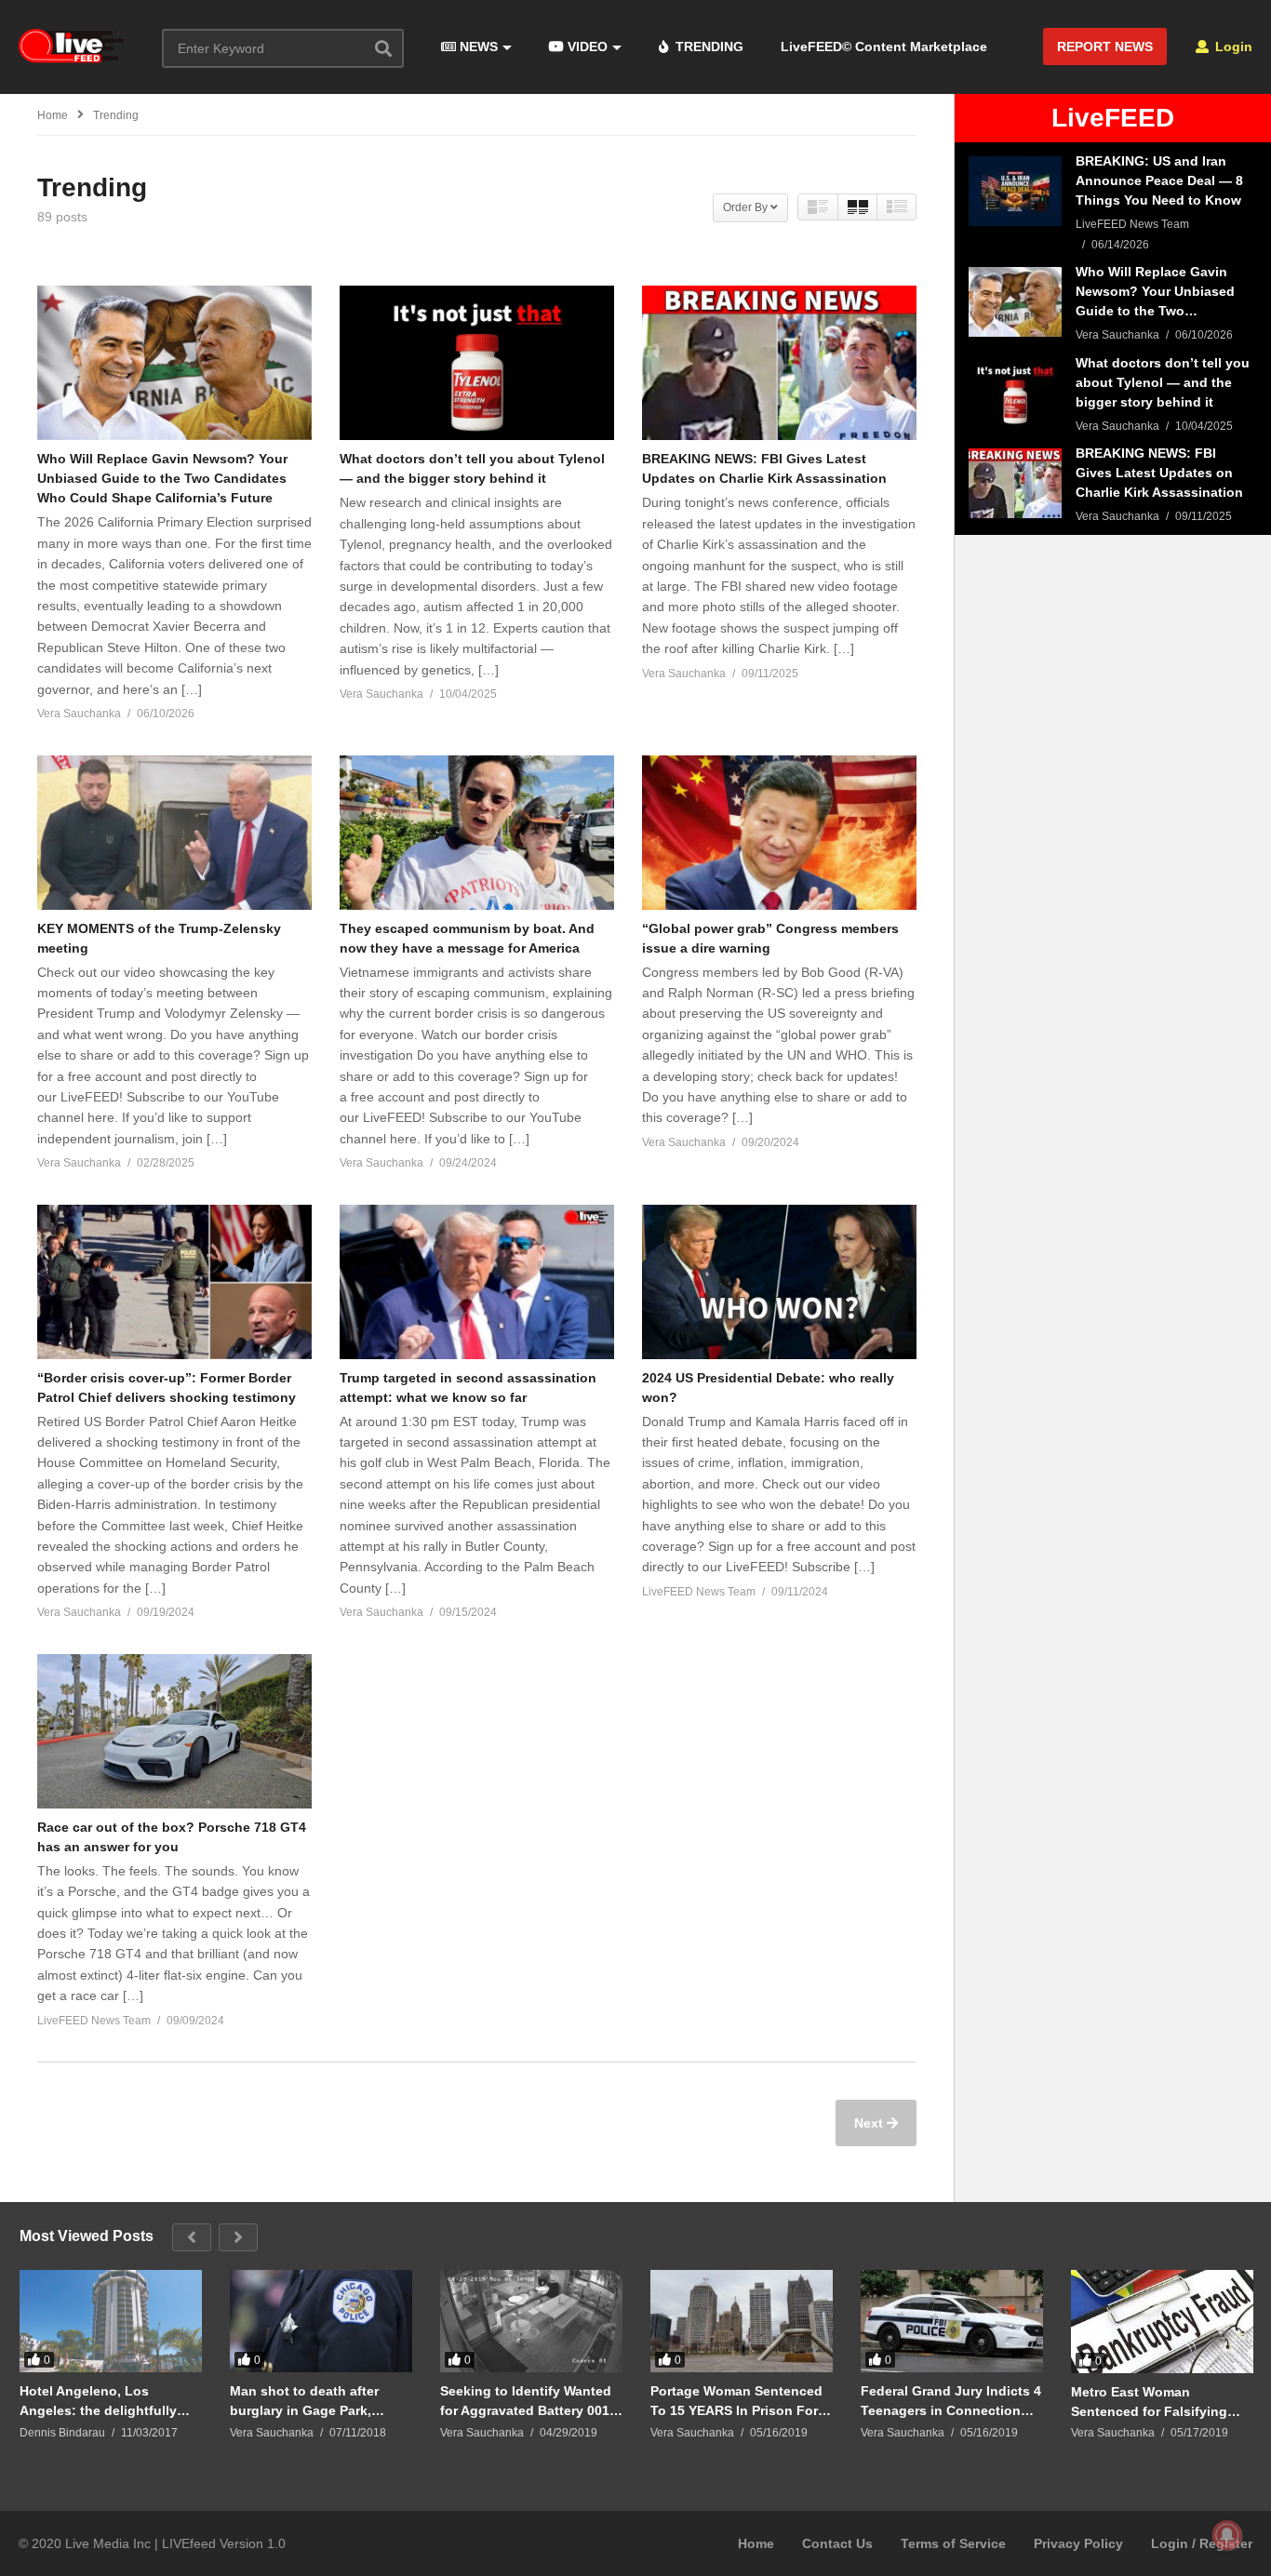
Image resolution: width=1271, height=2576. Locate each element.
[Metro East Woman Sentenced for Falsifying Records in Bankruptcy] (1162, 2322)
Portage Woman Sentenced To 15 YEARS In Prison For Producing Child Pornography (736, 2401)
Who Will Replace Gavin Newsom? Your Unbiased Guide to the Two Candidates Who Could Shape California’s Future (162, 478)
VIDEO (586, 47)
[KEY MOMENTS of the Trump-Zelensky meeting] (174, 833)
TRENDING (708, 47)
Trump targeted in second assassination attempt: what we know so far (468, 1388)
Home (756, 2543)
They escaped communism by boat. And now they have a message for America (467, 938)
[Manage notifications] (1227, 2535)
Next (870, 2123)
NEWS (477, 47)
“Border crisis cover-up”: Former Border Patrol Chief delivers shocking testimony (167, 1388)
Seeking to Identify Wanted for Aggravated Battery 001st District (531, 2401)
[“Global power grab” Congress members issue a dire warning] (779, 833)
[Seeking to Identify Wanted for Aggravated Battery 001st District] (531, 2321)
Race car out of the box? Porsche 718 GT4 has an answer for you (172, 1837)
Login (1232, 47)
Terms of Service (953, 2543)
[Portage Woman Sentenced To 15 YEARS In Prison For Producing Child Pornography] (742, 2321)
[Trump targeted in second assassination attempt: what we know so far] (477, 1282)
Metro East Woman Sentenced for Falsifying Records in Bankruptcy (1149, 2402)
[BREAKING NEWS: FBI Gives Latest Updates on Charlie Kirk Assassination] (779, 363)
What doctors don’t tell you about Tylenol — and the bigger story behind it (472, 468)
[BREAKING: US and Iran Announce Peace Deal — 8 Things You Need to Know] (1015, 191)
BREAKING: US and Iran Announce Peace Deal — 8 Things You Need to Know (1159, 180)
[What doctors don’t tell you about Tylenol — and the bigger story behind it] (477, 363)
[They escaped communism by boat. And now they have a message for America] (477, 833)
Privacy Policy (1078, 2543)
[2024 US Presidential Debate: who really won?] (779, 1282)
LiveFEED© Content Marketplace (884, 47)
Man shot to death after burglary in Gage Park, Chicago (304, 2401)
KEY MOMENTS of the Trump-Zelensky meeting (159, 938)
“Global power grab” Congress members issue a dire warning (770, 938)
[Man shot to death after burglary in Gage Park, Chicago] (321, 2321)
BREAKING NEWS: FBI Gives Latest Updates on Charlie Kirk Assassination (764, 468)
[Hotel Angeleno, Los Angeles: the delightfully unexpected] (111, 2321)
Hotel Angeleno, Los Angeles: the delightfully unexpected (98, 2401)
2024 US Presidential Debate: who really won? (768, 1388)
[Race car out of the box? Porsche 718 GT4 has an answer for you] (174, 1731)
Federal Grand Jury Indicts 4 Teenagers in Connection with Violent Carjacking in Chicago (951, 2401)
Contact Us (837, 2543)
